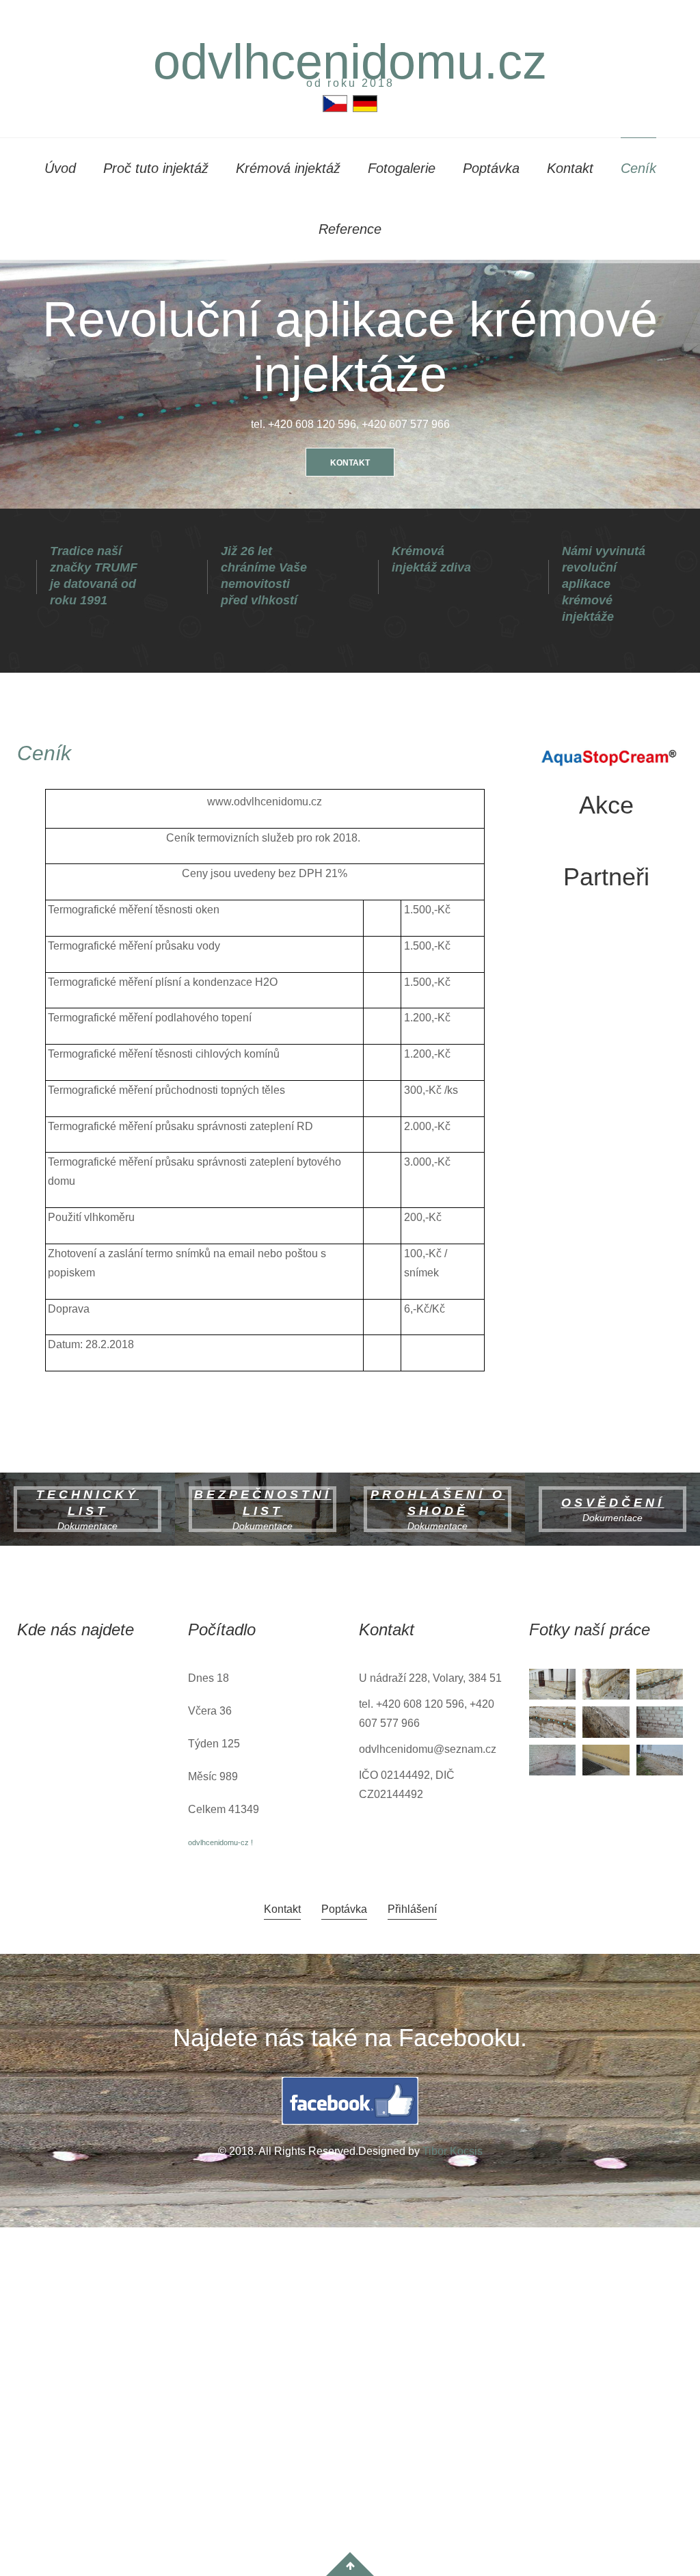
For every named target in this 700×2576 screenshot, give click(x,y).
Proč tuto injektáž (156, 168)
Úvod (60, 168)
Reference (350, 229)
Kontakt (570, 168)
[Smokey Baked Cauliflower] (606, 1721)
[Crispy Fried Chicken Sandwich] (606, 1683)
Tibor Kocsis (453, 2151)
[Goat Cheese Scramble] (660, 1721)
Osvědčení (613, 1503)
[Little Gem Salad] (660, 1759)
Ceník (638, 168)
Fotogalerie (402, 168)
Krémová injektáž (288, 168)
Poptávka (491, 168)
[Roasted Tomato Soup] (606, 1759)
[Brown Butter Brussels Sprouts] (552, 1721)
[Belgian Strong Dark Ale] (660, 1683)
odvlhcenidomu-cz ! (220, 1842)
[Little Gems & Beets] (552, 1759)
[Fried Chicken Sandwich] (552, 1683)
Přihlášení (412, 1909)
